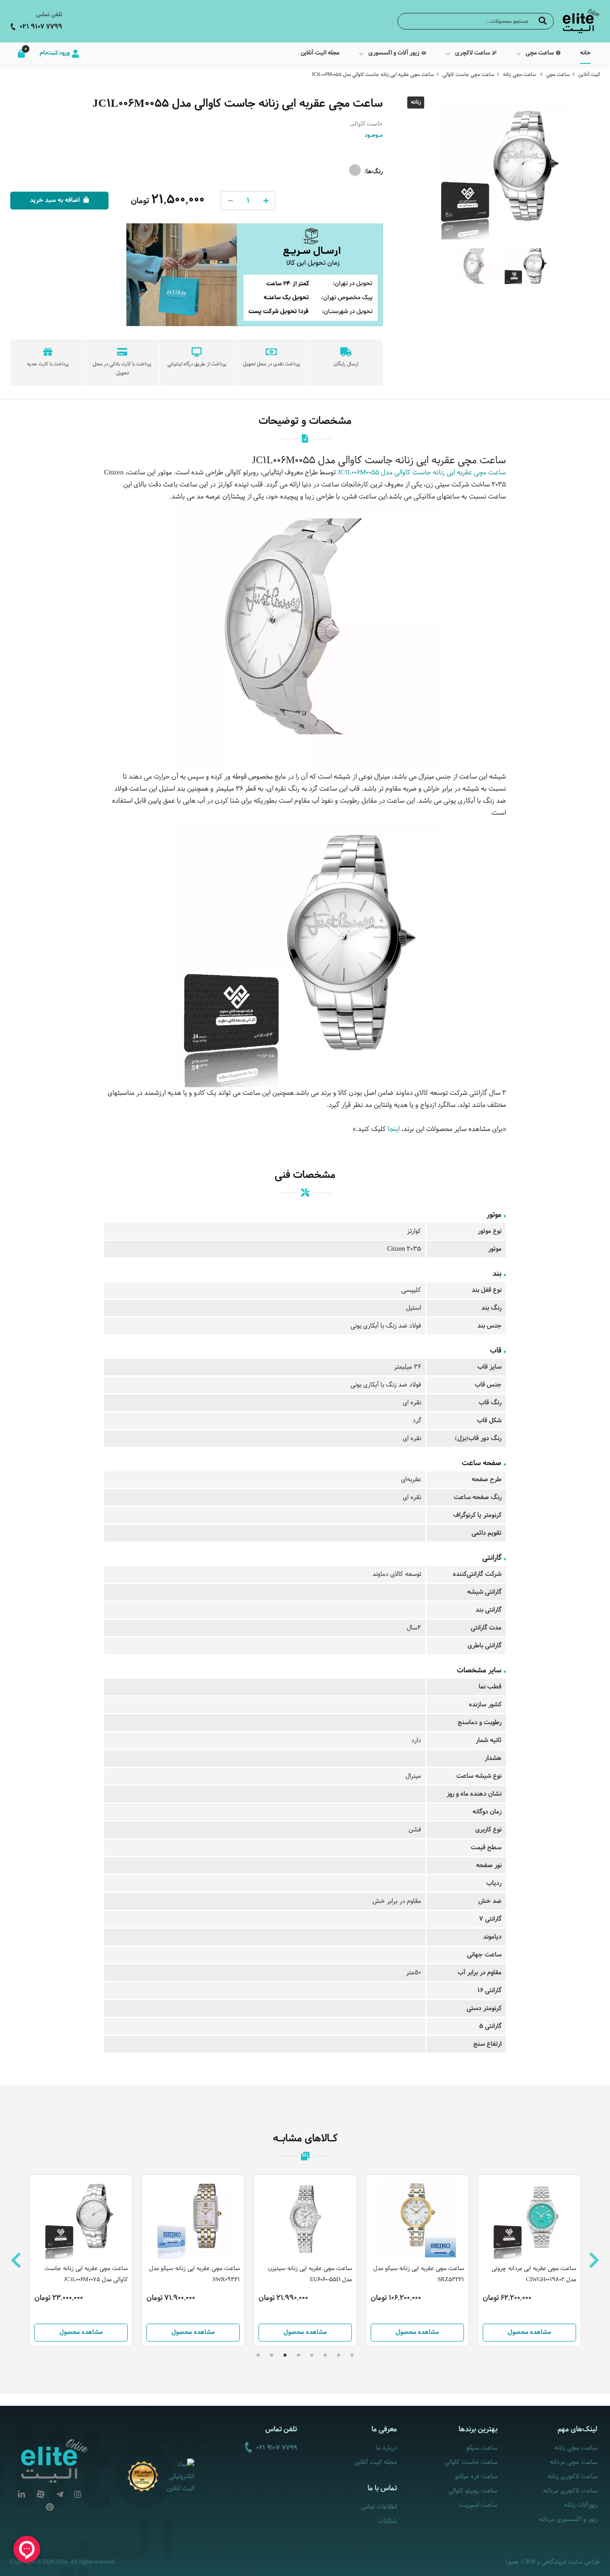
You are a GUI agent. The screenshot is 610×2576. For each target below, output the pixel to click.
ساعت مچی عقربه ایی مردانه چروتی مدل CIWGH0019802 (422, 2274)
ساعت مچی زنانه (520, 75)
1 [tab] (352, 2355)
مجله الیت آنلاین (376, 2462)
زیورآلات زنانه (581, 2505)
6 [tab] (285, 2355)
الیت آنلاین (589, 75)
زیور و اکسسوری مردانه (568, 2519)
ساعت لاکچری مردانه (570, 2491)
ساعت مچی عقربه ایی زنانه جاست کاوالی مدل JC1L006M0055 (373, 75)
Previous (16, 2260)
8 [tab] (258, 2355)
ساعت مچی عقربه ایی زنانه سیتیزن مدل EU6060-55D (198, 2274)
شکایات (387, 2521)
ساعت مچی (558, 75)
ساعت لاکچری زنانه (572, 2477)
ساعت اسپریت (478, 2505)
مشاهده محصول (81, 2332)
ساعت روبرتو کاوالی (473, 2491)
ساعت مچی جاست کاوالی (468, 75)
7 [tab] (272, 2355)
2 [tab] (338, 2355)
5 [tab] (298, 2355)
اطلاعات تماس (379, 2507)
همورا (512, 2562)
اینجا (394, 1129)
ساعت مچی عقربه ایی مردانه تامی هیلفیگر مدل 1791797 (536, 2274)
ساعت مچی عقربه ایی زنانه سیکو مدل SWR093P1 (82, 2274)
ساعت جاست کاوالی (471, 2462)
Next (594, 2260)
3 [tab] (325, 2355)
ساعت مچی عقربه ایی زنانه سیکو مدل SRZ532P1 (307, 2274)
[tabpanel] (305, 2260)
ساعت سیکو (482, 2448)
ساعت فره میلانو (476, 2477)
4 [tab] (312, 2355)
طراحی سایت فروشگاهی (571, 2562)
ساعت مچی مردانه (574, 2462)
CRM (529, 2561)
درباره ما (386, 2448)
